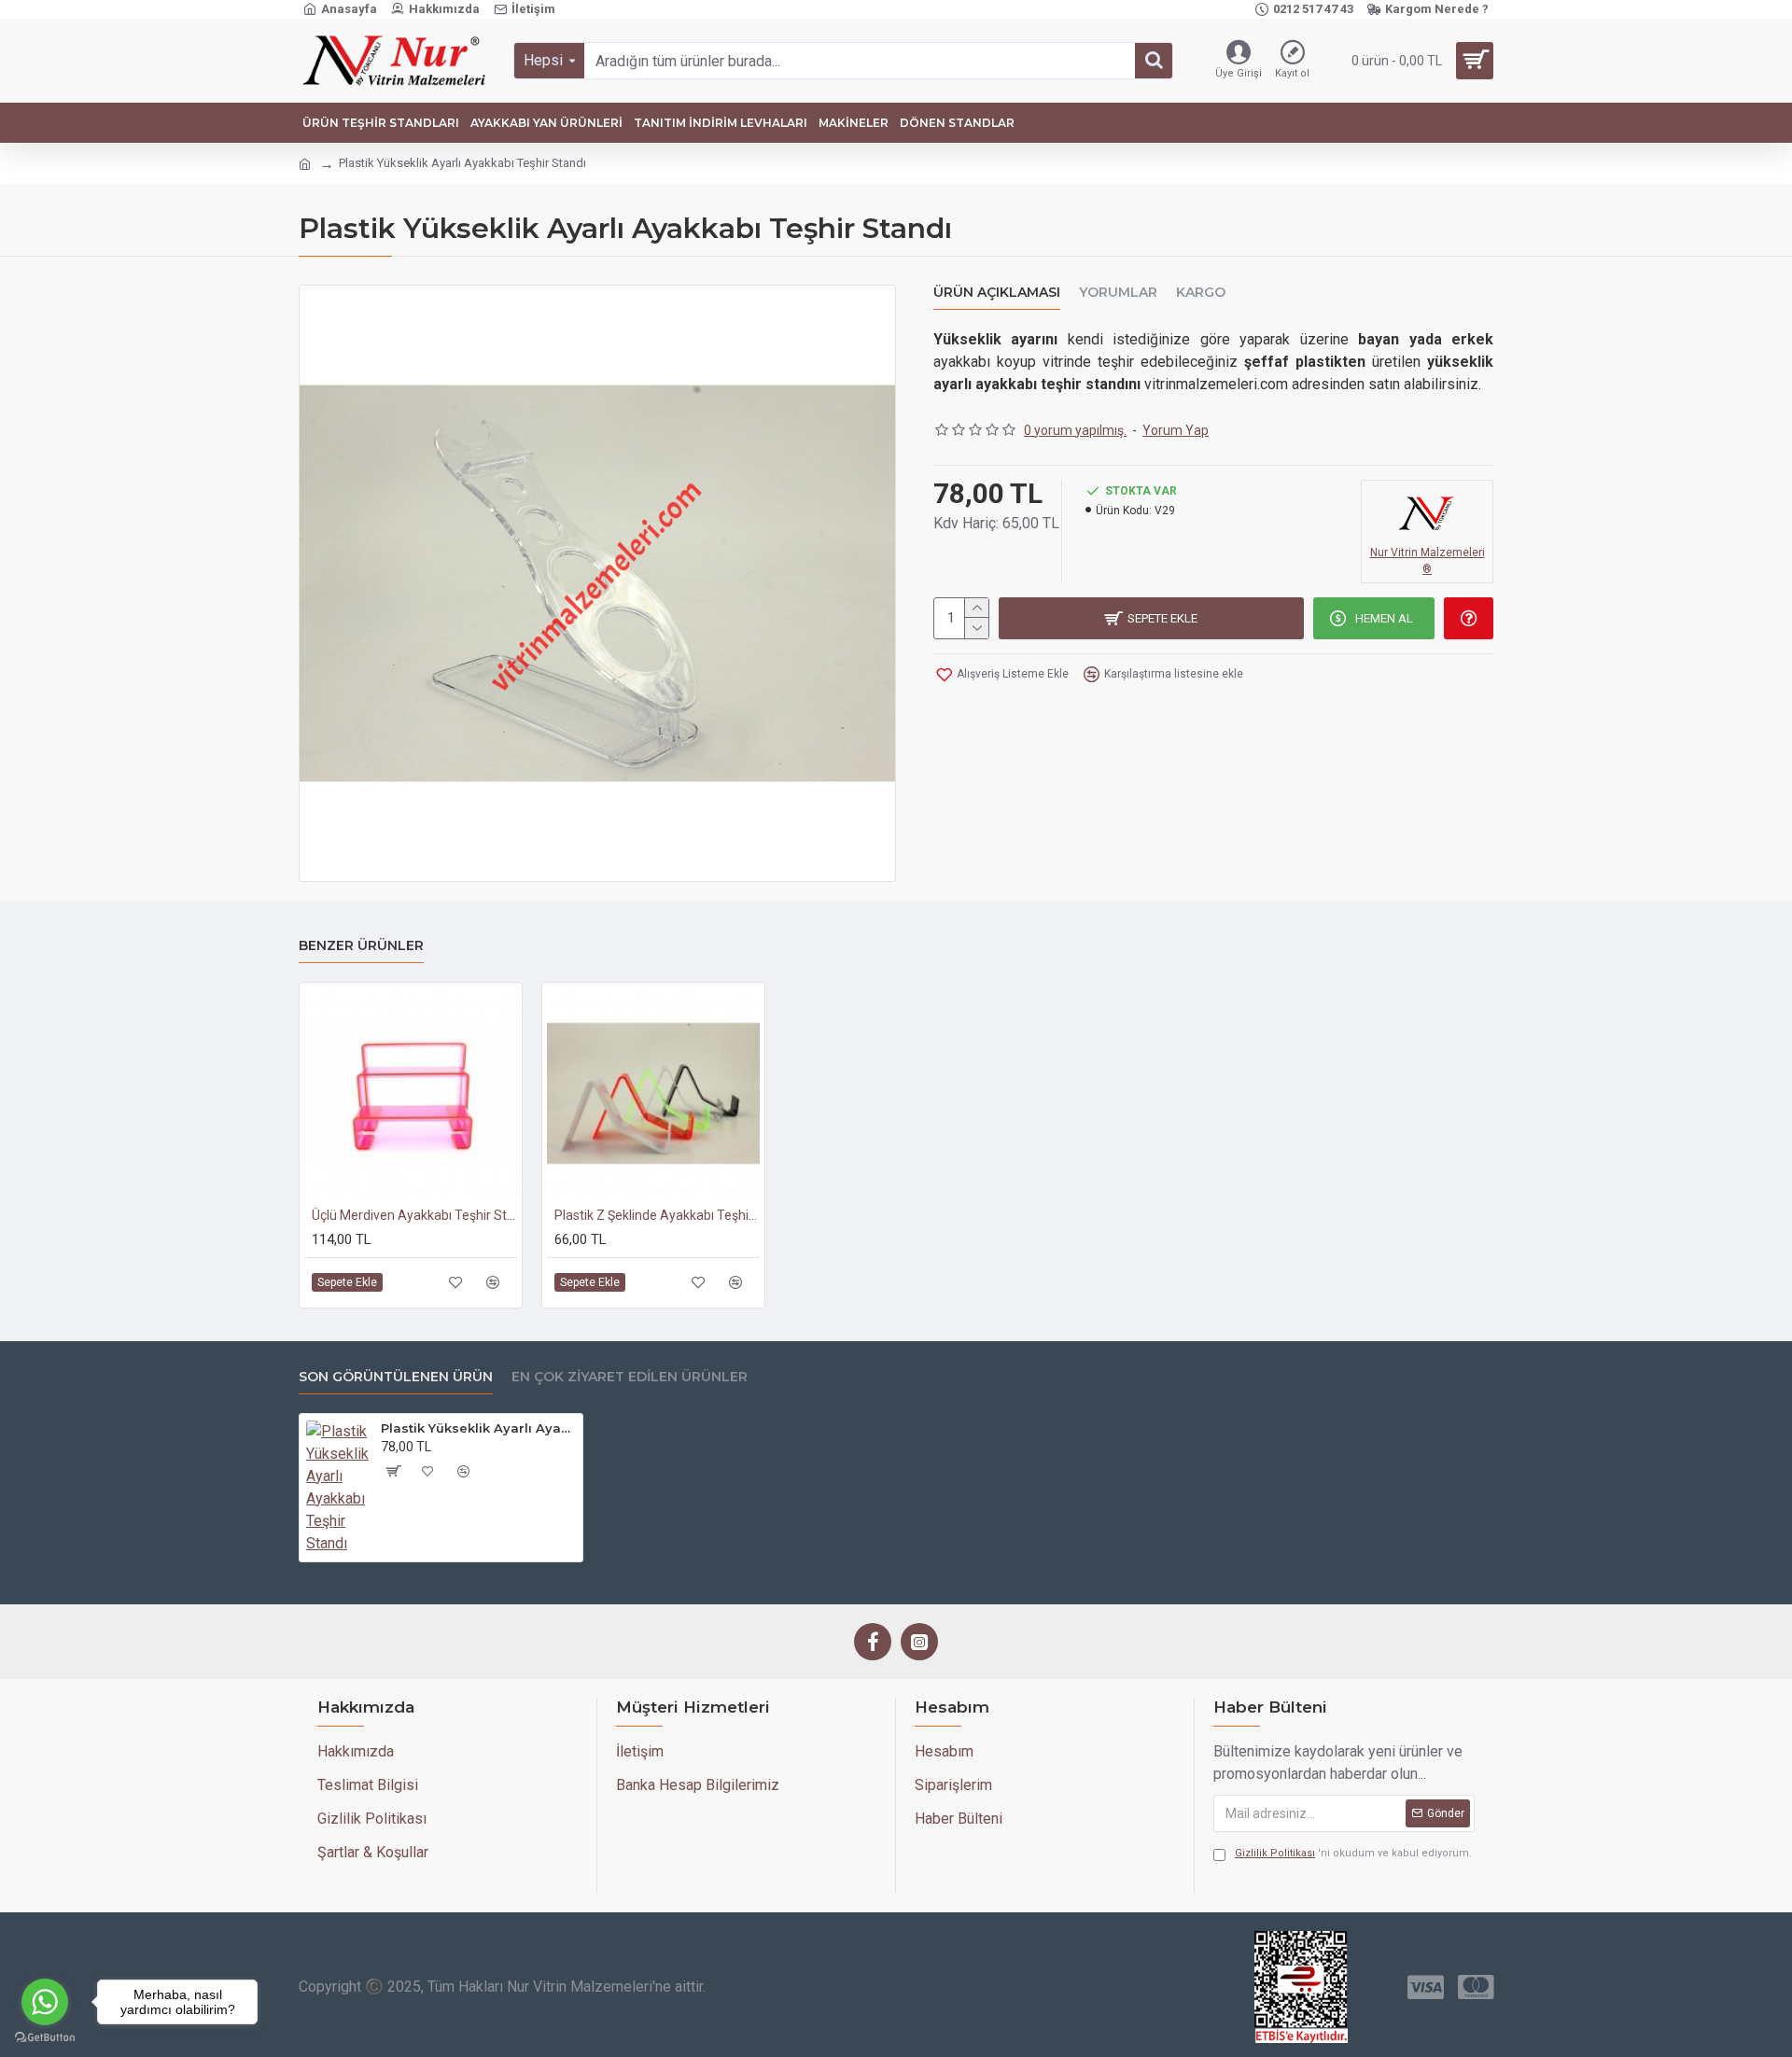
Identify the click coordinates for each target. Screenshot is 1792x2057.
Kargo (1201, 293)
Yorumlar (1118, 293)
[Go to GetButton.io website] (45, 2038)
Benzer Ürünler (361, 946)
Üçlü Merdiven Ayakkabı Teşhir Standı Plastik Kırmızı (414, 1215)
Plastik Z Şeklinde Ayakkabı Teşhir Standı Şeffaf (657, 1215)
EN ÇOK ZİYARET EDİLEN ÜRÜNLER (630, 1377)
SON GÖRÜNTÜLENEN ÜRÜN (396, 1377)
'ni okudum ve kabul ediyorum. (1353, 1853)
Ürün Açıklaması (997, 293)
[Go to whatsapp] (45, 2002)
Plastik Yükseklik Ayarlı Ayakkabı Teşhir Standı (478, 1428)
